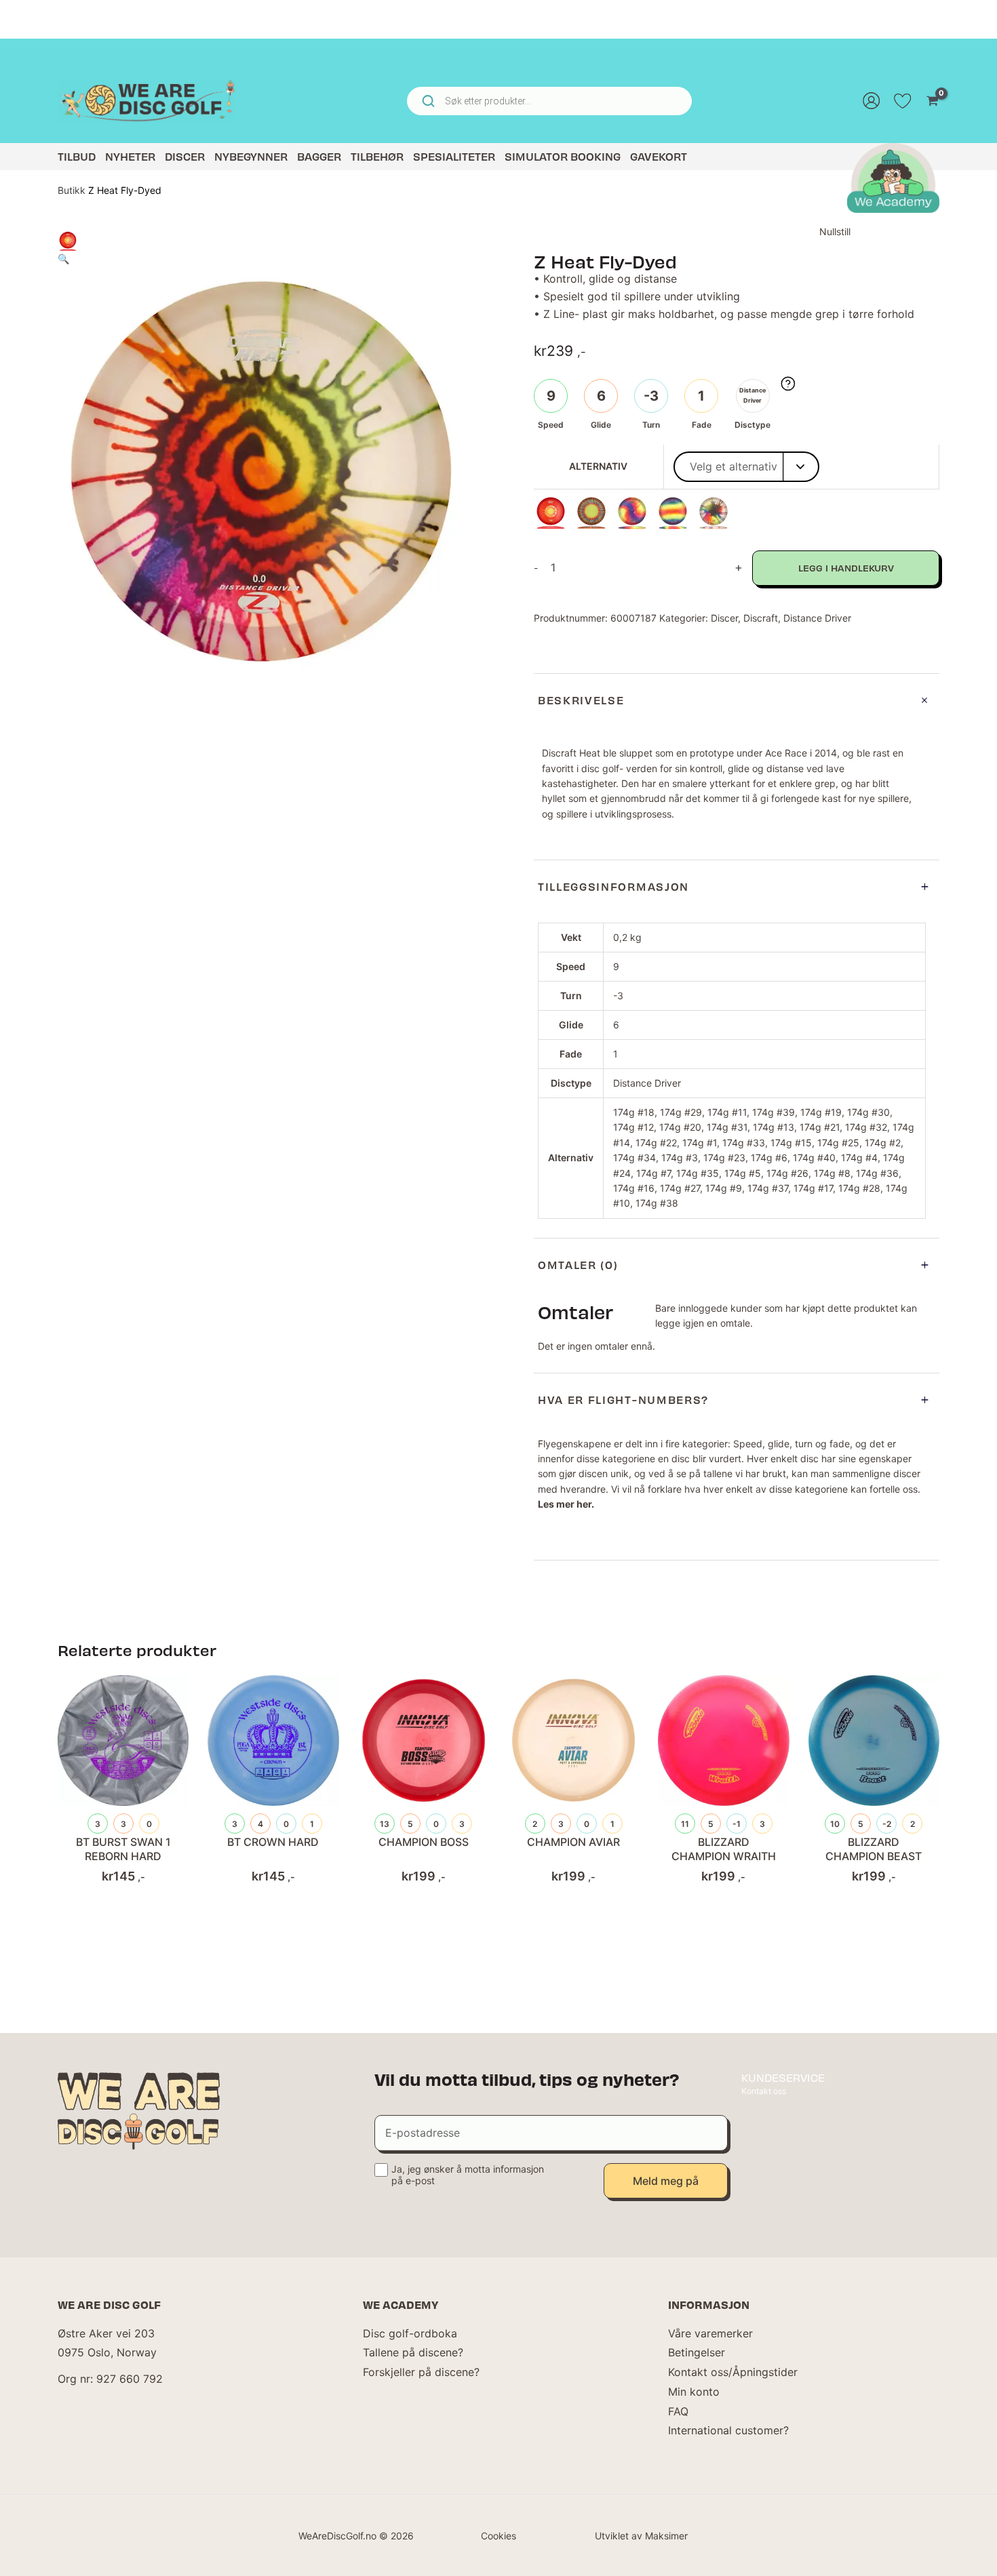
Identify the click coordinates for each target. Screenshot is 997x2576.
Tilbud (77, 156)
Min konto (694, 2392)
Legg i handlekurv (846, 568)
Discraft (761, 618)
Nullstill (835, 232)
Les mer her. (566, 1504)
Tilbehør (377, 156)
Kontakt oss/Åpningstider (733, 2372)
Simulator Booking (563, 156)
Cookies (498, 2536)
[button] (63, 259)
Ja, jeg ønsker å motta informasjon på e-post (468, 2175)
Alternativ (598, 466)
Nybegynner (251, 156)
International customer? (728, 2430)
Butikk (72, 190)
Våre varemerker (710, 2333)
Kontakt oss (764, 2091)
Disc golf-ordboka (410, 2333)
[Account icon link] (872, 101)
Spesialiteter (454, 156)
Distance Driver (817, 618)
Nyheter (130, 156)
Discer (185, 156)
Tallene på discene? (413, 2352)
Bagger (319, 156)
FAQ (678, 2411)
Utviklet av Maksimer (641, 2536)
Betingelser (697, 2352)
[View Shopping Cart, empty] (932, 101)
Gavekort (659, 156)
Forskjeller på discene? (421, 2372)
